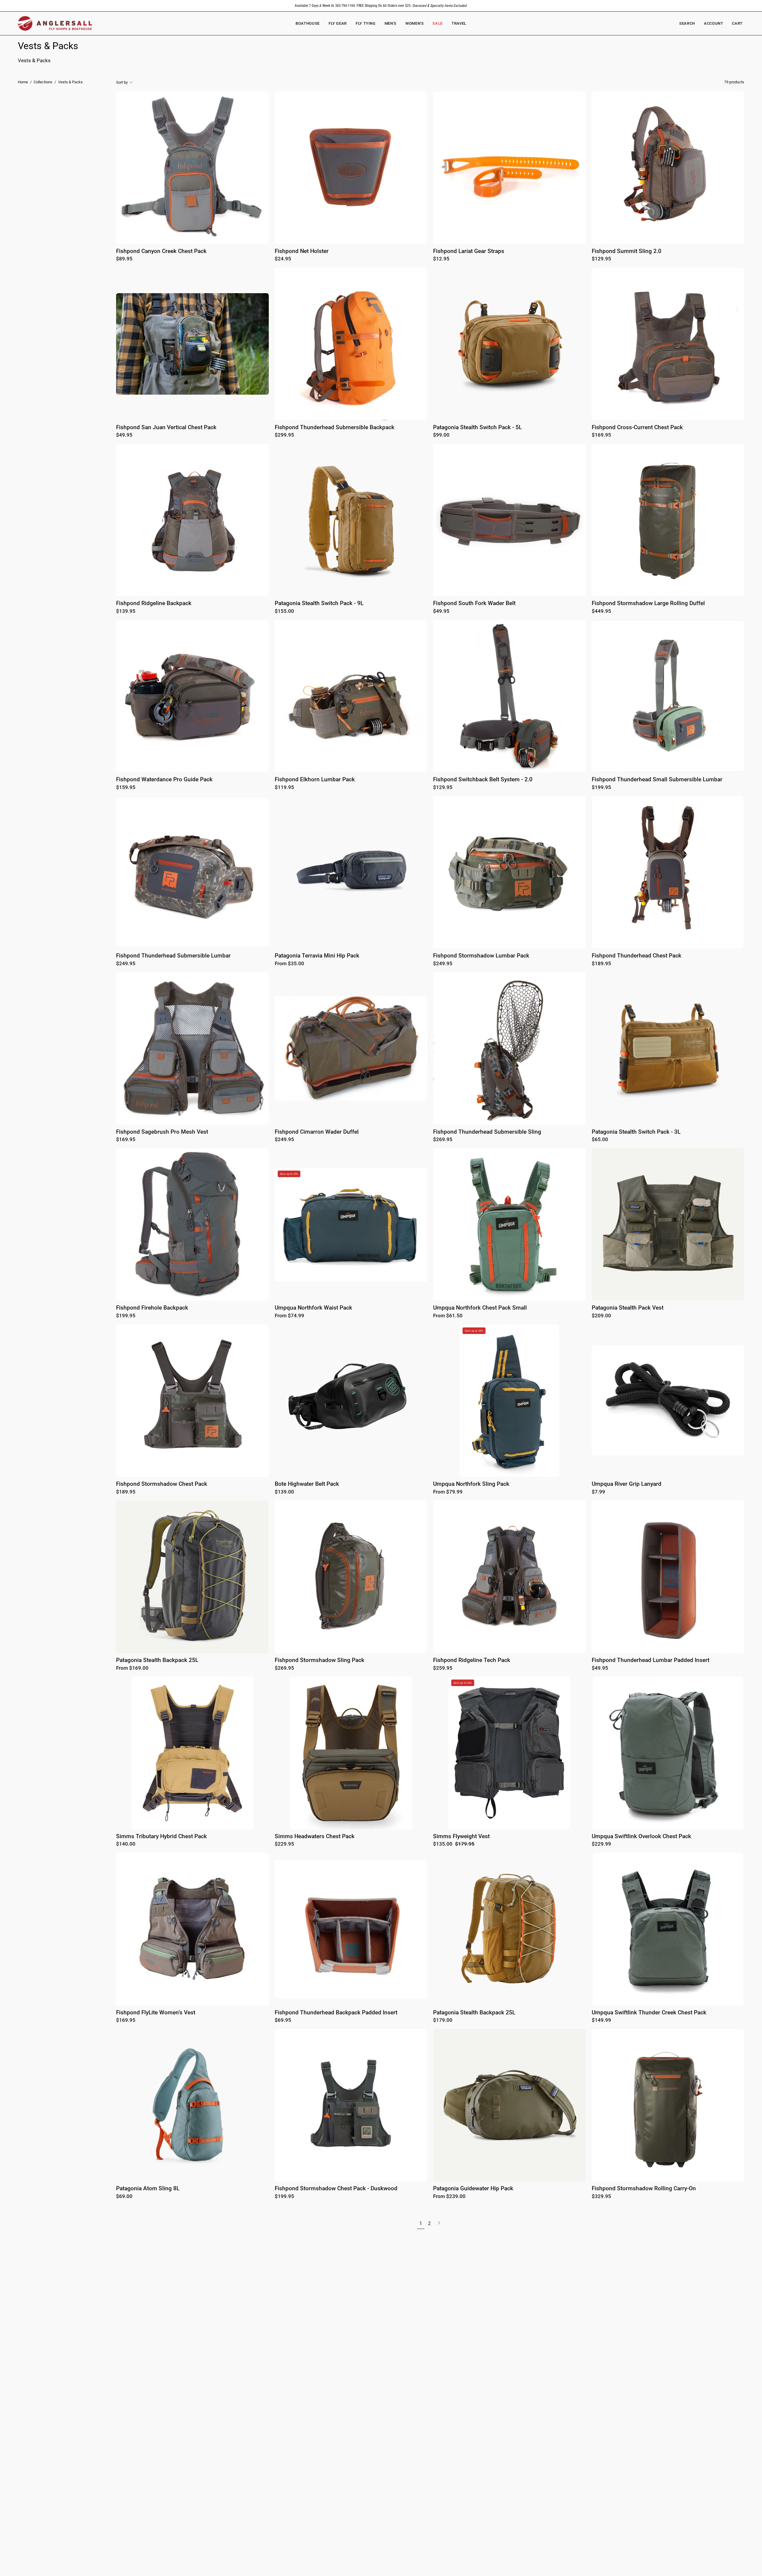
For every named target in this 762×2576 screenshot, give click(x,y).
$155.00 (284, 611)
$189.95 (601, 964)
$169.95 (601, 435)
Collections (43, 82)
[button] (414, 23)
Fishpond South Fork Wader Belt (474, 603)
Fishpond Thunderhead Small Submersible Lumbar (657, 780)
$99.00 (441, 435)
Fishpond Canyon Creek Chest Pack (161, 251)
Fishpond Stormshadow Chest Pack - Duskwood (336, 2189)
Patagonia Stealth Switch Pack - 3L (636, 1132)
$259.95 (443, 1668)
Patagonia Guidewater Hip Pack (473, 2189)
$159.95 (126, 788)
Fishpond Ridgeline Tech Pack (472, 1660)
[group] (381, 6)
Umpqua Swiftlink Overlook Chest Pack (641, 1837)
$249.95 (126, 964)
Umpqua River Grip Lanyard (627, 1484)
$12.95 (441, 259)
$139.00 (284, 1492)
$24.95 (283, 259)
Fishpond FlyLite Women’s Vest (156, 2013)
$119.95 (284, 788)
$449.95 (601, 611)
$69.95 (283, 2020)
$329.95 (601, 2197)
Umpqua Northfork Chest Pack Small (480, 1308)
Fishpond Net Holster (302, 251)
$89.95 (124, 259)
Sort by (122, 82)
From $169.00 (132, 1668)
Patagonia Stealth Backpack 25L (157, 1660)
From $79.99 (448, 1492)
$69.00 (124, 2197)
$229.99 (601, 1844)
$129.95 (601, 259)
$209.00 (601, 1316)
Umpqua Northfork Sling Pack (471, 1484)
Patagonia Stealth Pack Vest (628, 1308)
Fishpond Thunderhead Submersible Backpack (335, 428)
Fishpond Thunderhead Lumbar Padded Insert (651, 1660)
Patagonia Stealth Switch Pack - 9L (319, 603)
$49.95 (124, 435)
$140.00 (126, 1844)
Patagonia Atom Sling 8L (148, 2189)
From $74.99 (289, 1316)
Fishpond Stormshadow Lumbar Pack (481, 956)
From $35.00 (289, 964)
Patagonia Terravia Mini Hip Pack (317, 956)
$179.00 (443, 2020)
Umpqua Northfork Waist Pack (313, 1308)
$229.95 (284, 1844)
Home (23, 82)
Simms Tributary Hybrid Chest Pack (161, 1837)
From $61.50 (448, 1316)
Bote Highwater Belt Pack (307, 1484)
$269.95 (443, 1140)
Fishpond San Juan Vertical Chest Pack (166, 428)
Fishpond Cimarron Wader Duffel (317, 1132)
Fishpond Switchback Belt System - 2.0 (483, 780)
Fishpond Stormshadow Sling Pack (320, 1660)
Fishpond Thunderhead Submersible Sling (487, 1132)
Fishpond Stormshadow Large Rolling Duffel (648, 603)
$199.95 (601, 788)
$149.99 (601, 2020)
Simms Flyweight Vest (461, 1837)
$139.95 (126, 611)
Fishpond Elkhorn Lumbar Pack (315, 780)
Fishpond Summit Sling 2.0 (627, 251)
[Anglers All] (55, 23)
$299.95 (284, 435)
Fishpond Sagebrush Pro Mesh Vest (162, 1132)
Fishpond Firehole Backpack (152, 1308)
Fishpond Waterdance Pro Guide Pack (164, 780)
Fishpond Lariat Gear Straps (469, 251)
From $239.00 (449, 2197)
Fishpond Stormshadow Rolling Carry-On (644, 2189)
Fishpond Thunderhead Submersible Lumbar (173, 956)
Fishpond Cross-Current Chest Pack (637, 428)
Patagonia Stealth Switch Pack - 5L (477, 428)
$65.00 (600, 1140)
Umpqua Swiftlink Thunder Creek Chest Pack (649, 2013)
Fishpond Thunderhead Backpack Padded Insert (336, 2013)
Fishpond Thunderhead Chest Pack (637, 956)
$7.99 (598, 1492)
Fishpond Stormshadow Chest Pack (162, 1484)
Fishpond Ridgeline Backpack (154, 603)
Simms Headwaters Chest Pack (315, 1837)
